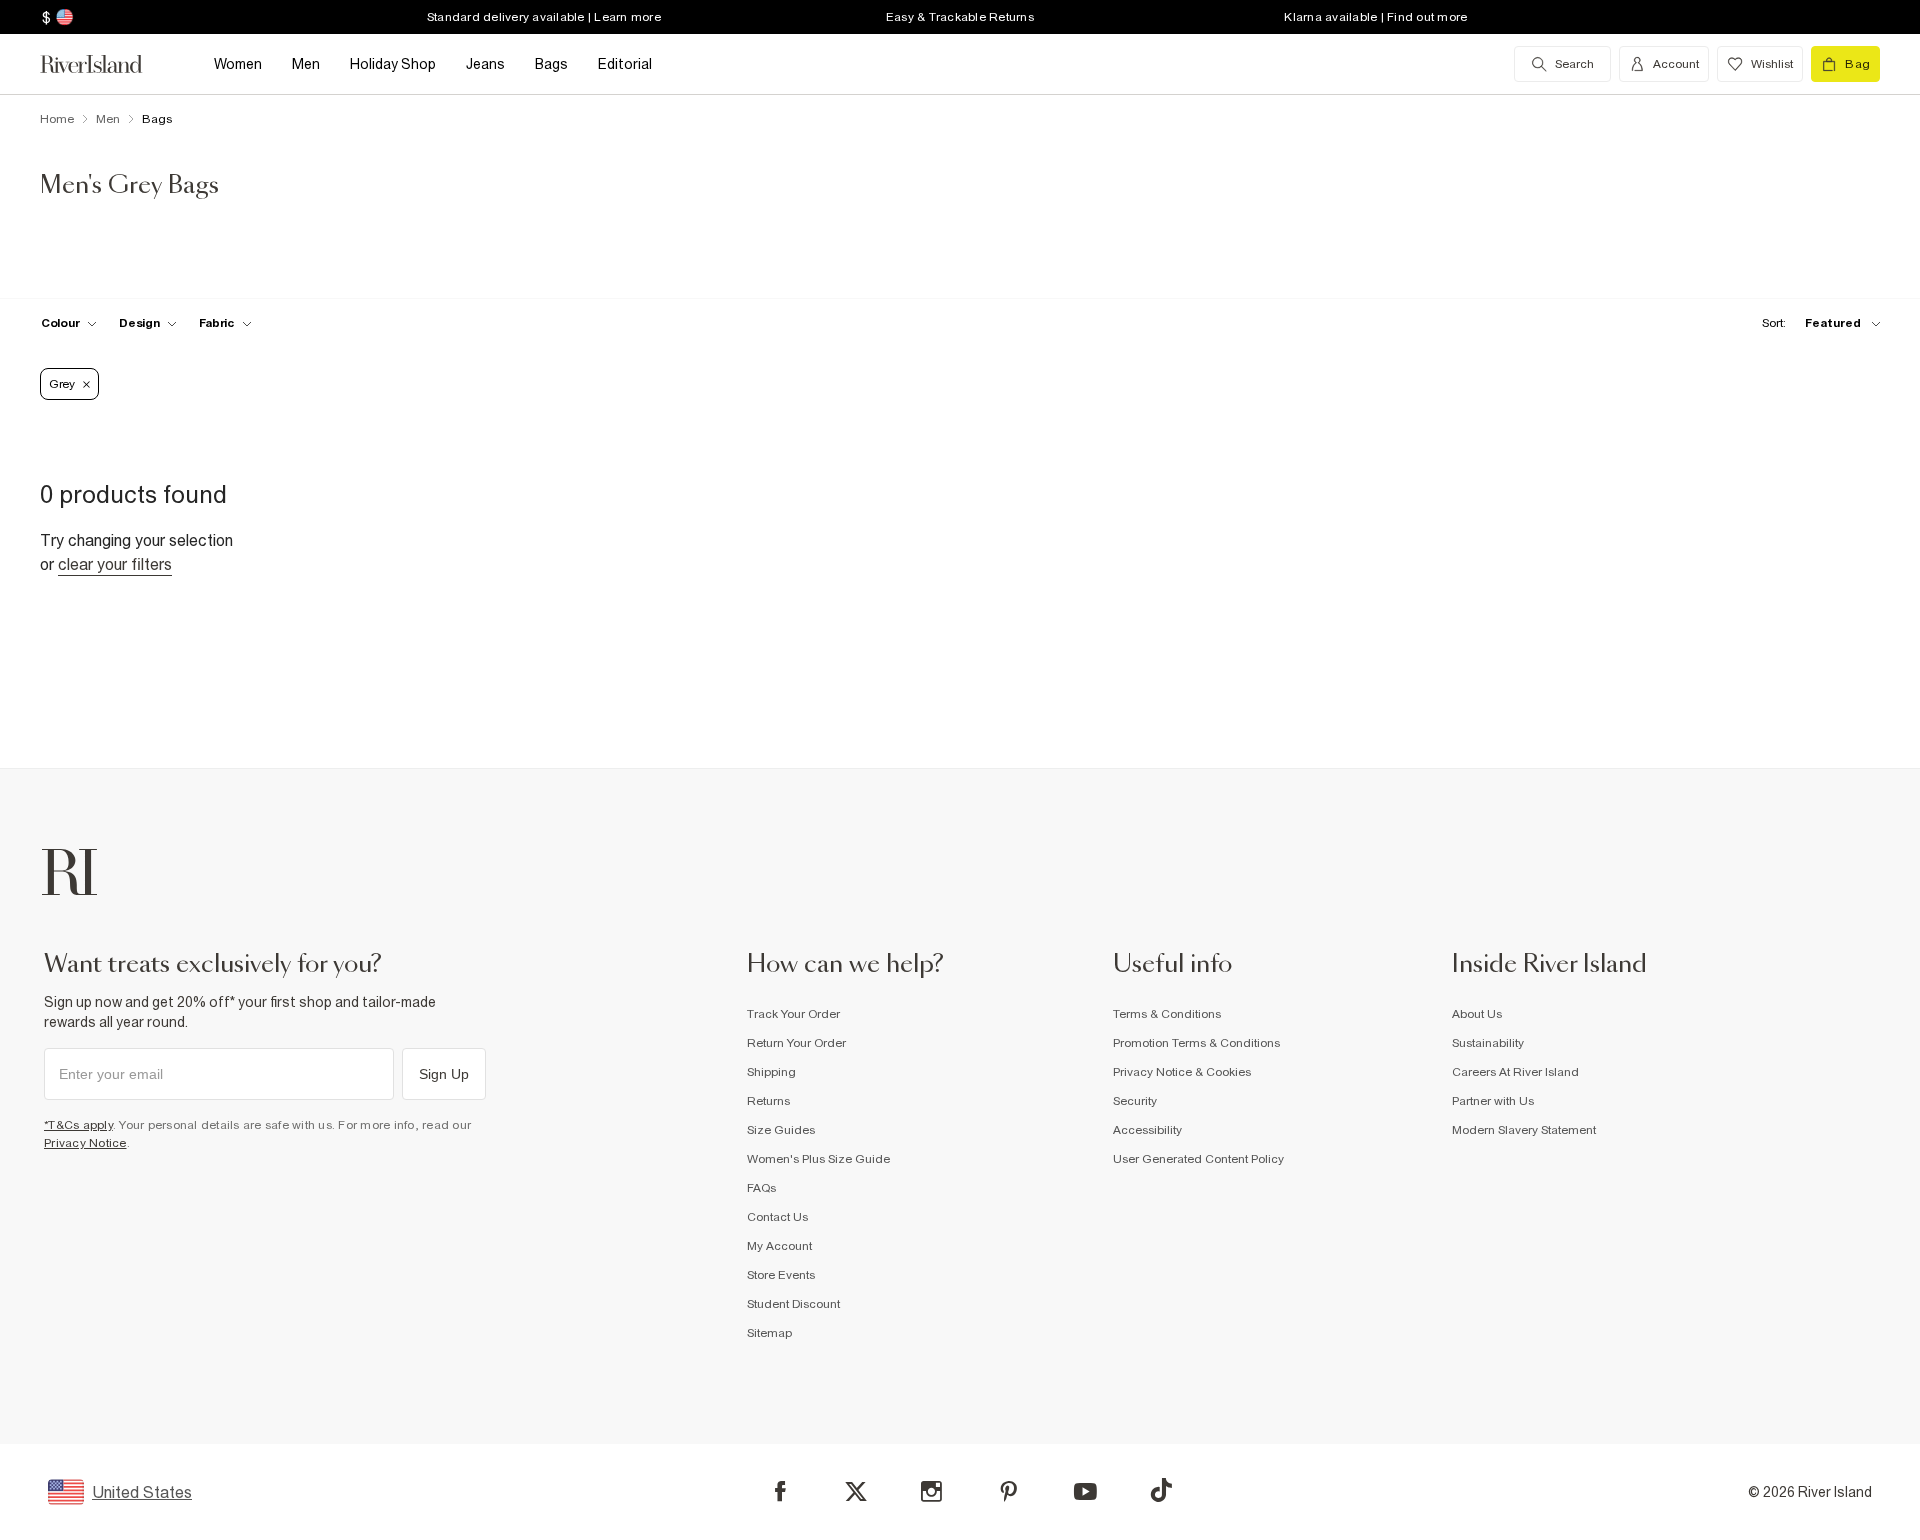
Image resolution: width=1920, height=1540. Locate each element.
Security (1135, 1101)
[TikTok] (1161, 1490)
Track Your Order (793, 1014)
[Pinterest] (1008, 1491)
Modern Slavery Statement (1524, 1130)
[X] (856, 1492)
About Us (1477, 1014)
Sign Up (444, 1074)
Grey (62, 384)
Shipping (771, 1072)
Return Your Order (796, 1043)
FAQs (761, 1188)
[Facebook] (780, 1491)
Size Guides (781, 1130)
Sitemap (769, 1333)
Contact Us (777, 1217)
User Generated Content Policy (1198, 1159)
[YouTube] (1085, 1491)
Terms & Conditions (1167, 1014)
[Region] (62, 17)
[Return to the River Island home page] (106, 64)
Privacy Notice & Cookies (1182, 1072)
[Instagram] (931, 1491)
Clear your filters (115, 564)
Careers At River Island (1515, 1072)
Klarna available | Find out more (1375, 17)
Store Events (781, 1275)
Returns (768, 1101)
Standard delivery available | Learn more (544, 17)
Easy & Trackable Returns (960, 17)
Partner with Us (1493, 1101)
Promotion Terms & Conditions (1196, 1043)
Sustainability (1488, 1043)
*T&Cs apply (78, 1125)
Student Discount (793, 1304)
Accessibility (1147, 1130)
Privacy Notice (85, 1143)
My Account (779, 1246)
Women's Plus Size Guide (818, 1159)
